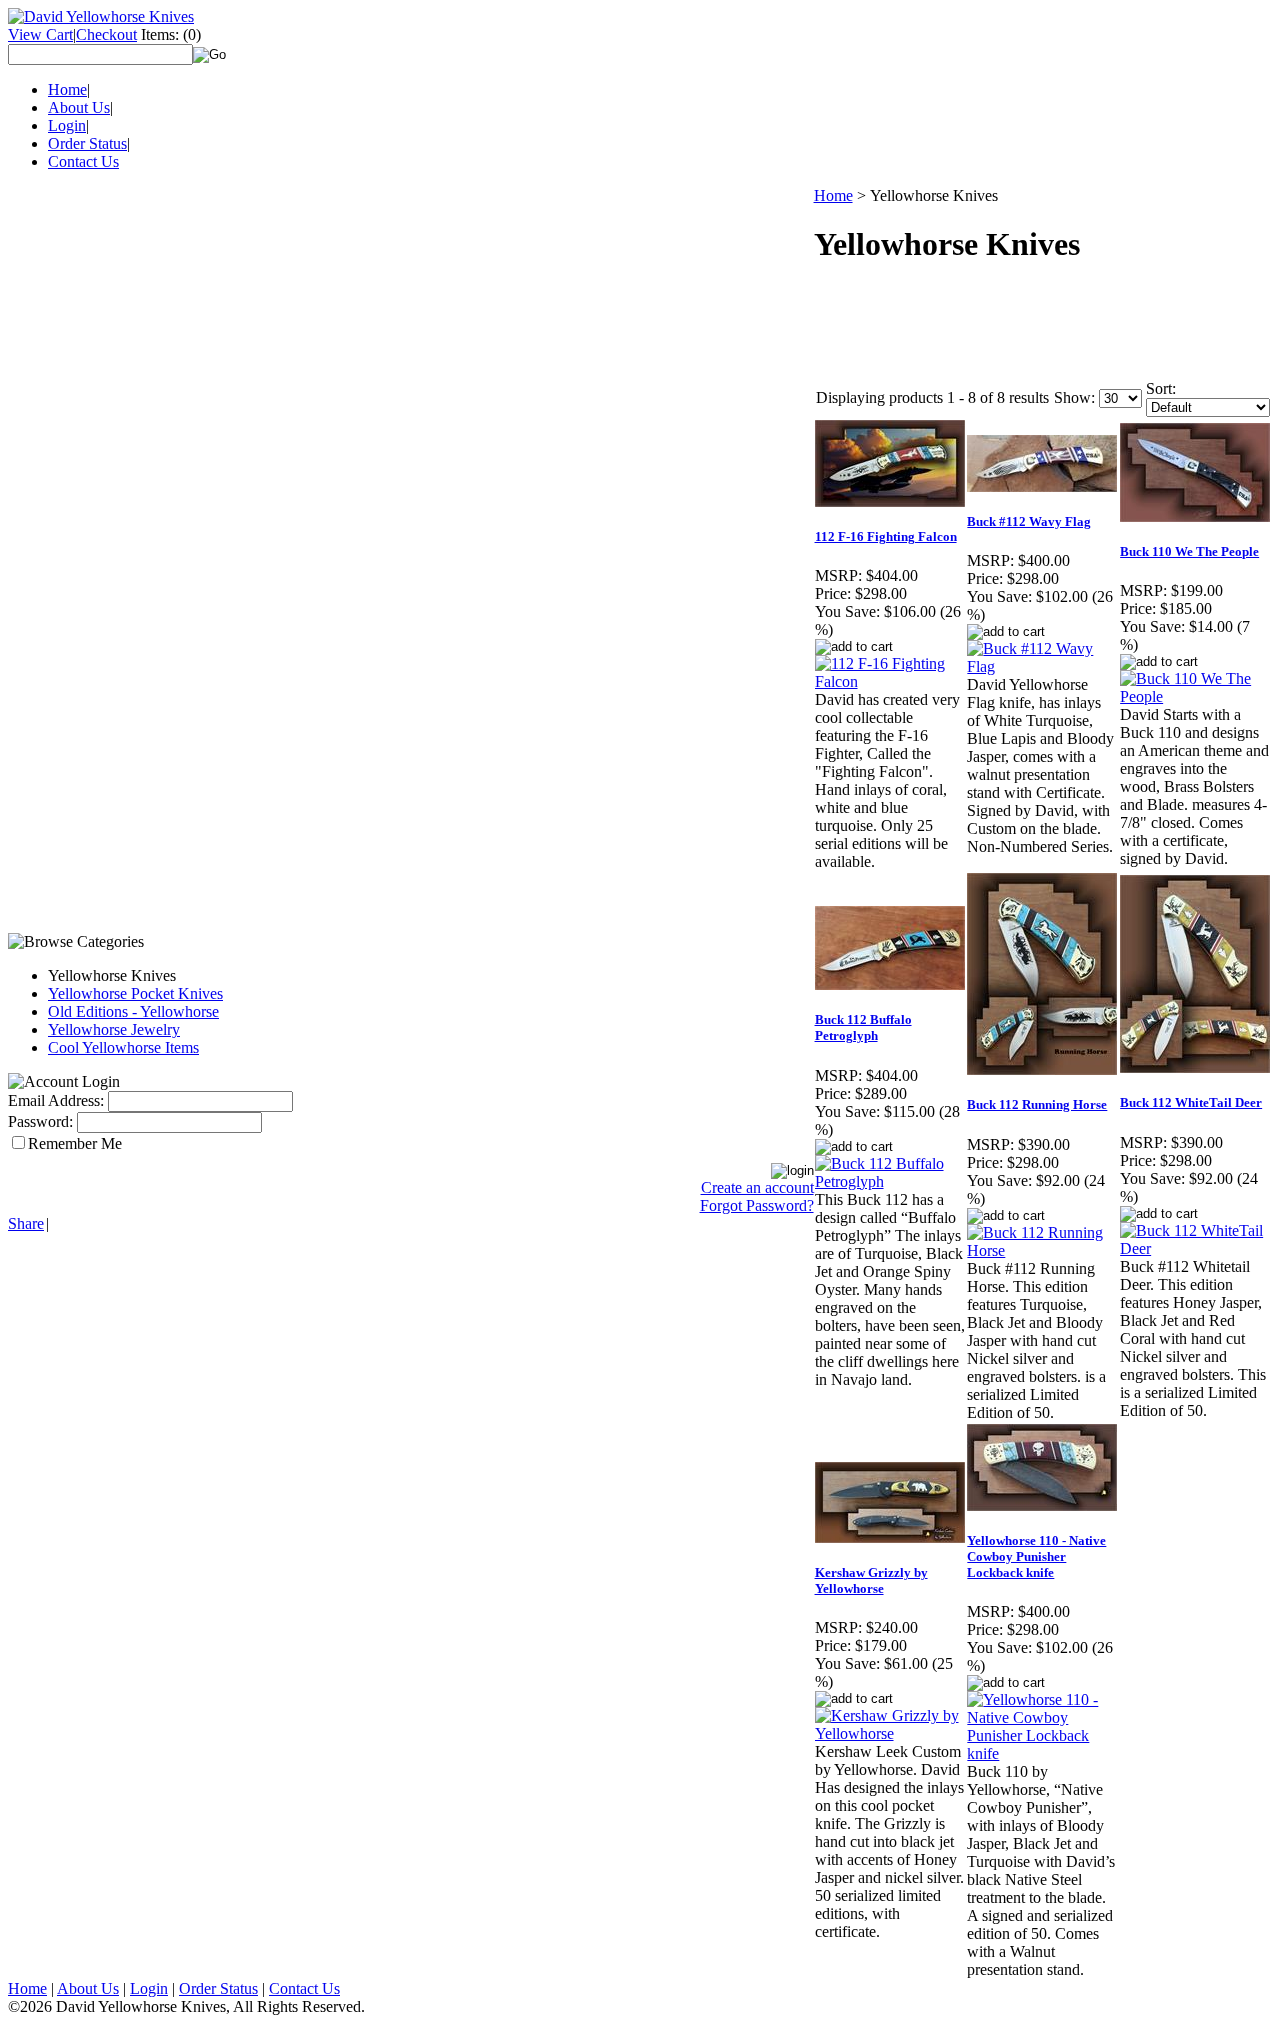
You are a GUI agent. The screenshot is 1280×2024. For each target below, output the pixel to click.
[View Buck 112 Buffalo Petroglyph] (890, 1181)
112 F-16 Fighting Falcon (886, 536)
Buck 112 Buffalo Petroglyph (863, 1027)
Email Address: (56, 1100)
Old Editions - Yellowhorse (133, 1011)
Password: (40, 1121)
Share (26, 1223)
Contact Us (83, 161)
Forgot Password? (757, 1205)
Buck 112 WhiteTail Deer (1191, 1102)
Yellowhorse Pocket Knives (135, 993)
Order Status (87, 143)
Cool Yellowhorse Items (123, 1047)
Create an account (757, 1187)
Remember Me (75, 1143)
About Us (79, 107)
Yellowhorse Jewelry (114, 1029)
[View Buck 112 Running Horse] (1042, 1250)
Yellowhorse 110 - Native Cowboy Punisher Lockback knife (1036, 1556)
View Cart (40, 34)
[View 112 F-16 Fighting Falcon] (890, 681)
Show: (1074, 397)
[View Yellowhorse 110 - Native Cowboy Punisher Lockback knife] (1042, 1753)
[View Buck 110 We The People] (1195, 696)
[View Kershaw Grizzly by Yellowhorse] (890, 1733)
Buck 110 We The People (1189, 551)
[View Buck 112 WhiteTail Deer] (1195, 1248)
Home (67, 89)
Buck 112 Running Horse (1037, 1104)
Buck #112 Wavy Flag (1029, 521)
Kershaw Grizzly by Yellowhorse (871, 1580)
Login (67, 125)
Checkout (106, 34)
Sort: (1161, 388)
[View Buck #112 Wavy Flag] (1042, 666)
